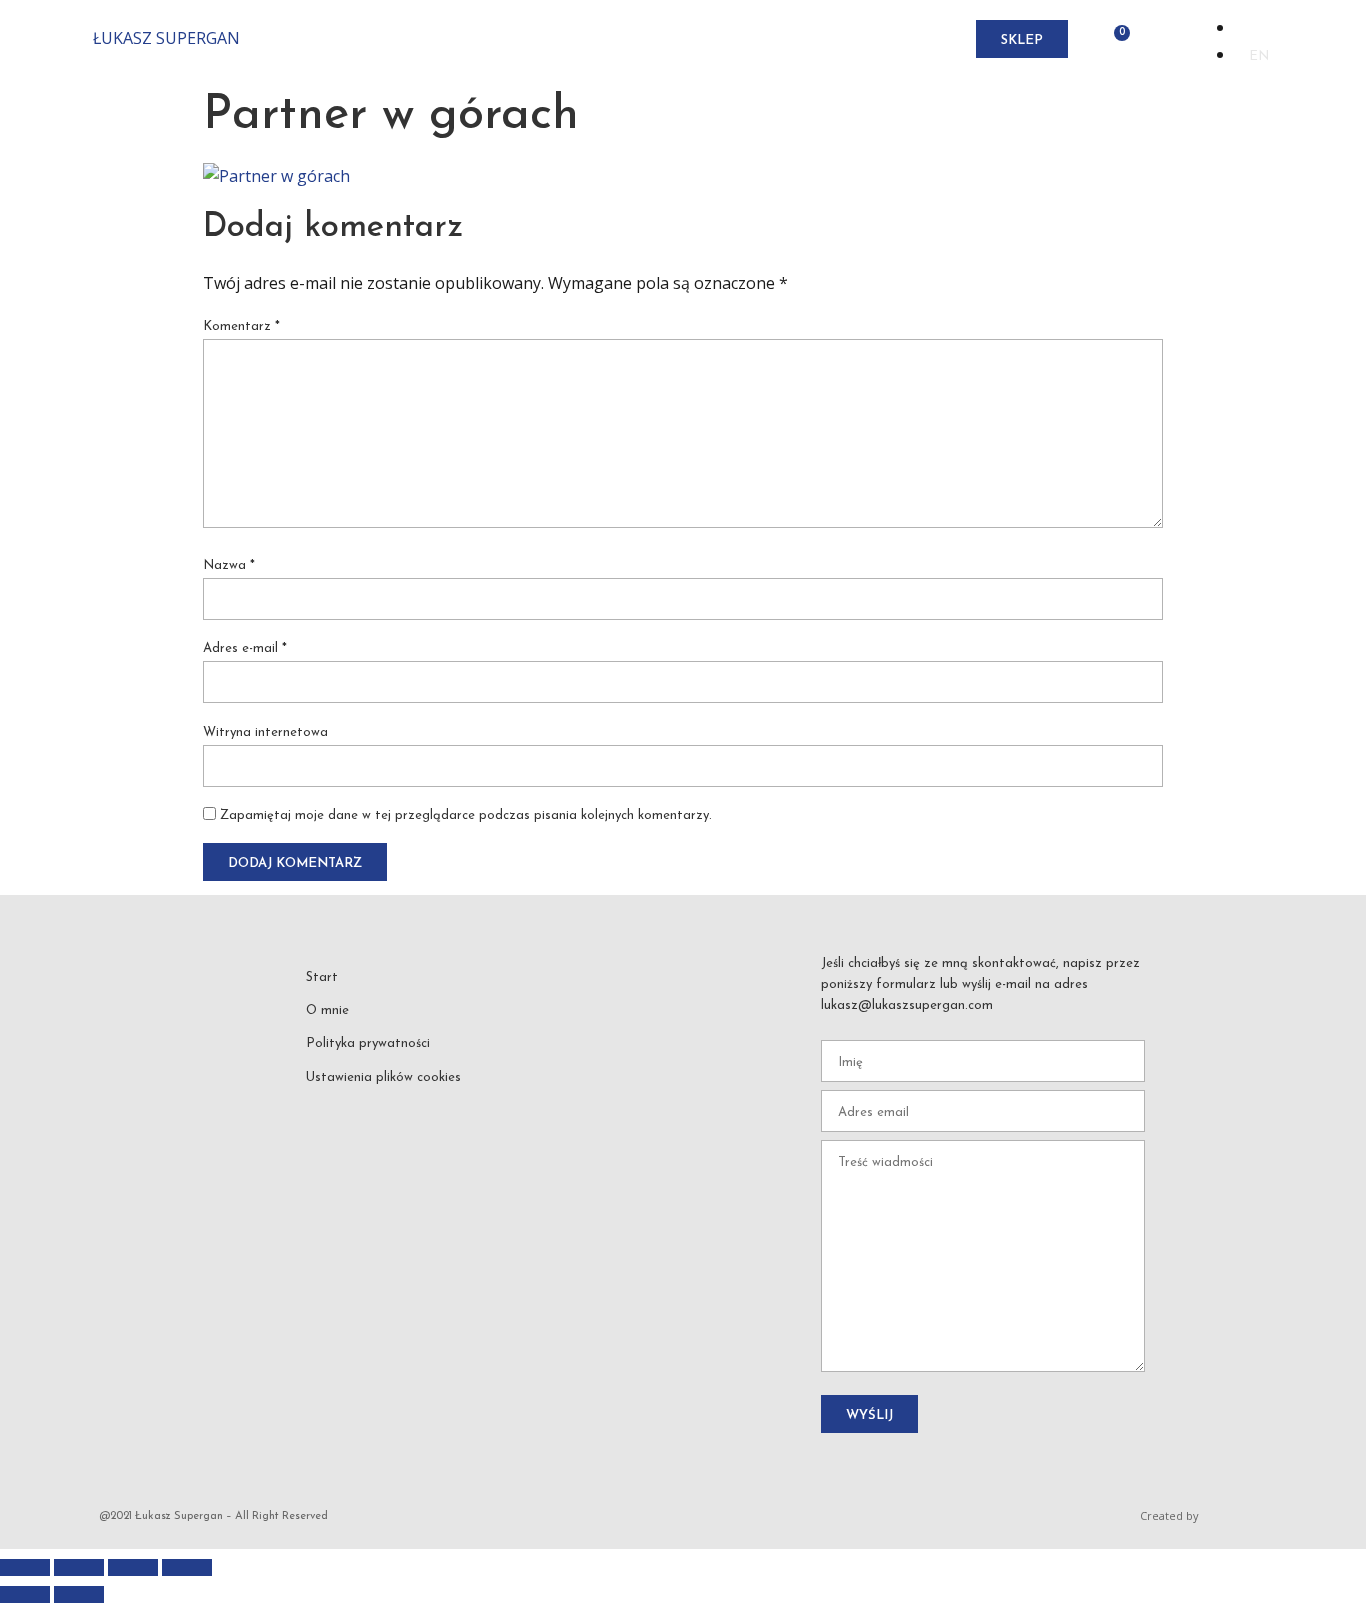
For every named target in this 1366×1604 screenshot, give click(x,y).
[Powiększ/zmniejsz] (25, 1567)
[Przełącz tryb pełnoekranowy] (79, 1567)
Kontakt (888, 39)
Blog (816, 39)
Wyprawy (573, 39)
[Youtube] (412, 1108)
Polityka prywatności (368, 1043)
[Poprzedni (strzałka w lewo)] (25, 1594)
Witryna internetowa (265, 732)
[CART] (1116, 39)
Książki (751, 39)
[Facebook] (323, 1108)
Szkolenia (667, 39)
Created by (1169, 1515)
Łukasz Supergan (166, 38)
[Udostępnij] (133, 1567)
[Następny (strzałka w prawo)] (79, 1594)
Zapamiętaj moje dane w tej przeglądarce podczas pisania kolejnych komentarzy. (466, 815)
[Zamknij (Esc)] (187, 1567)
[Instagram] (367, 1108)
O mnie (492, 39)
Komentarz (241, 326)
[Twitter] (456, 1108)
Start (427, 39)
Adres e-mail (245, 648)
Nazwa (229, 565)
